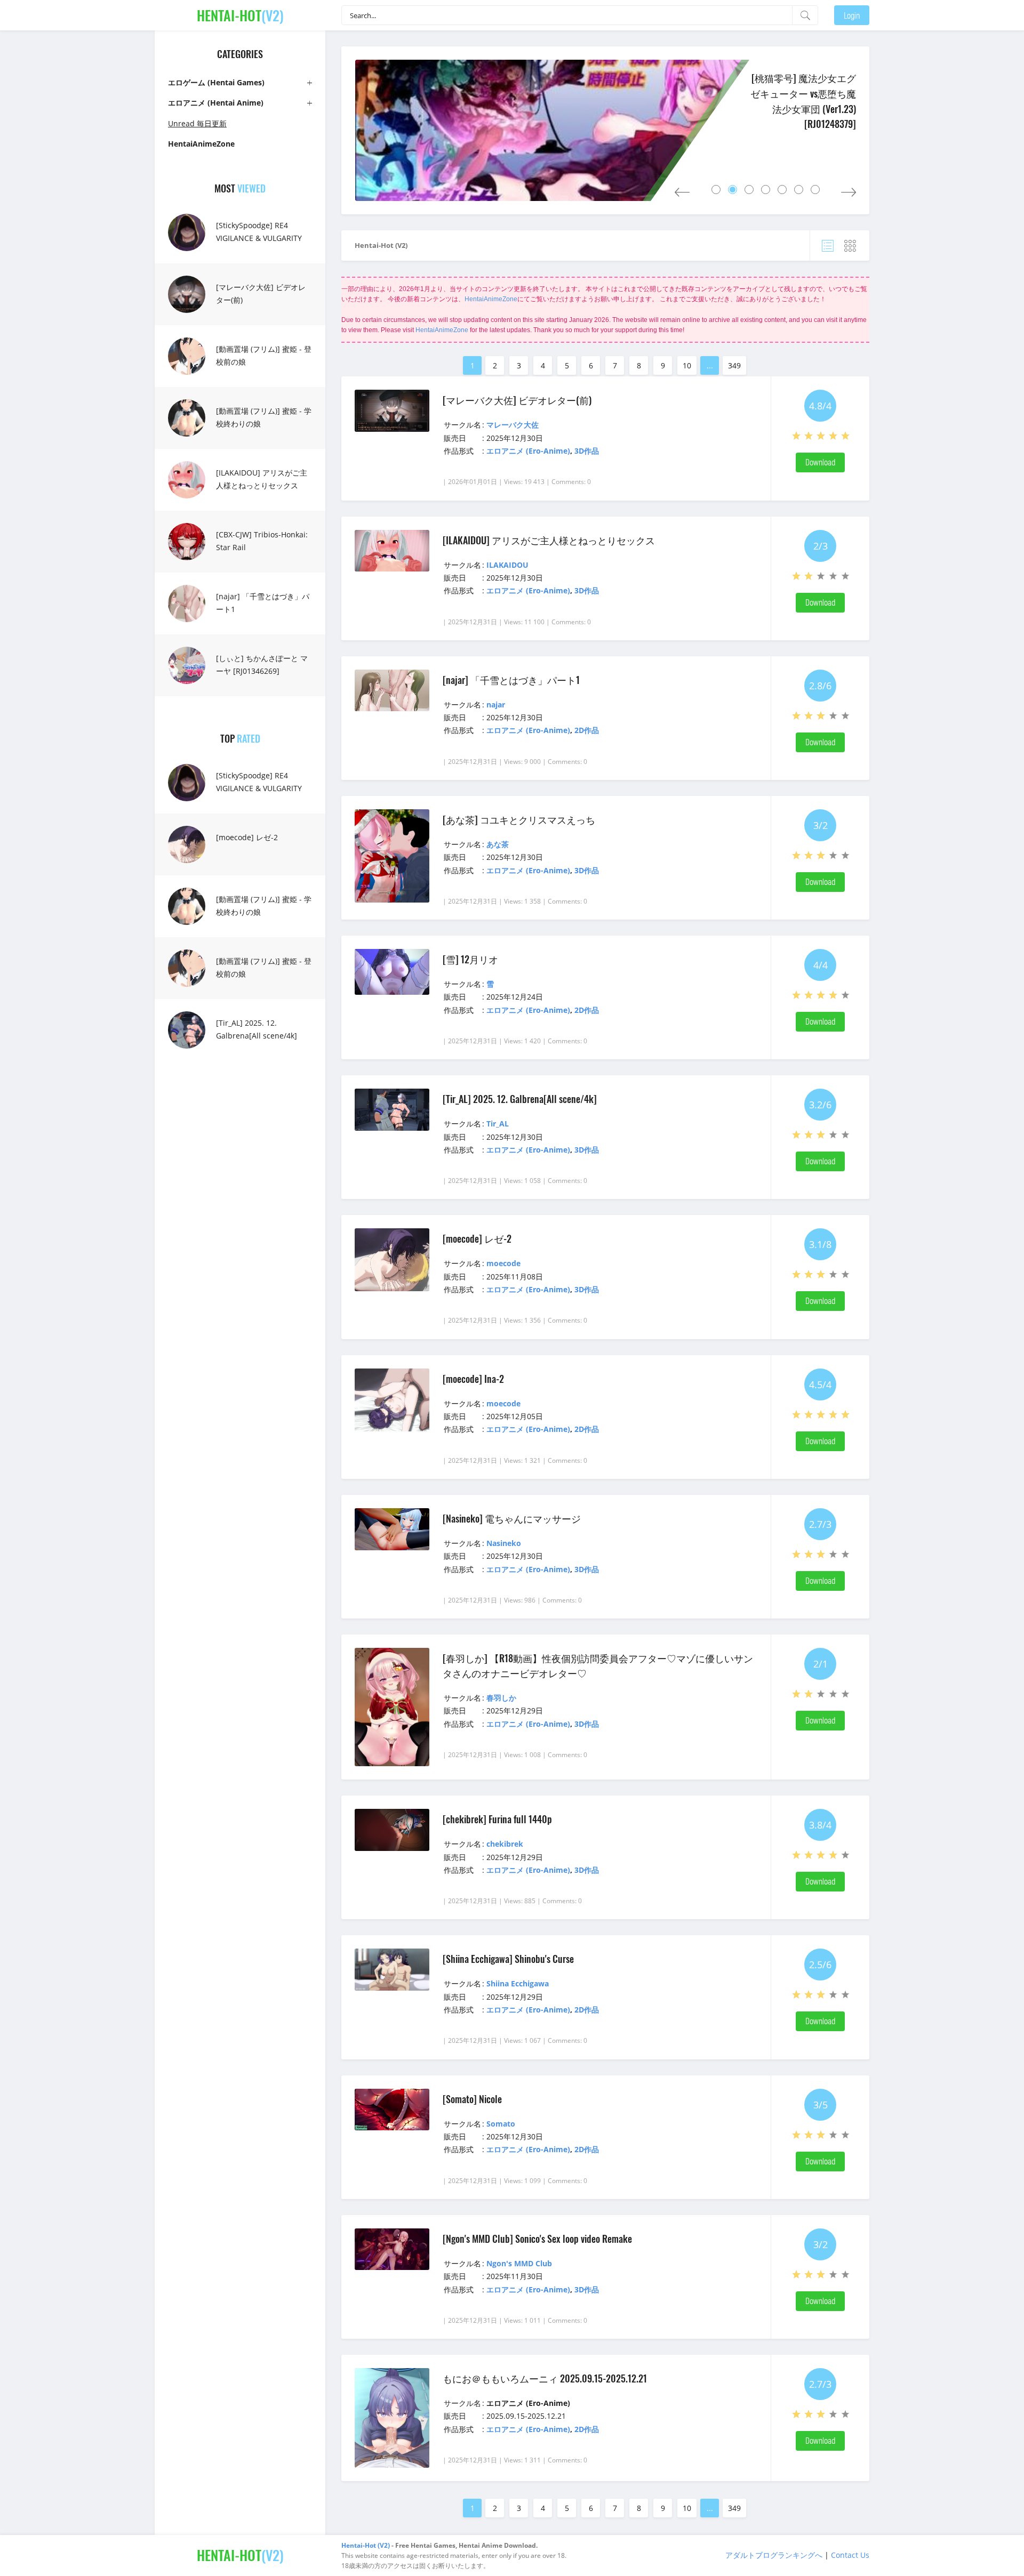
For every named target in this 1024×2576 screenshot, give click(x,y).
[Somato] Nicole (472, 2099)
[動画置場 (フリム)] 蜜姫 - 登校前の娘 (264, 355)
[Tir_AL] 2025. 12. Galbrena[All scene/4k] (257, 1029)
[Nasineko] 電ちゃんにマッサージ (512, 1518)
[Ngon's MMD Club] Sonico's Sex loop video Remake (537, 2239)
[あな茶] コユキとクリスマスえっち (519, 819)
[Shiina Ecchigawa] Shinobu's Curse (508, 1959)
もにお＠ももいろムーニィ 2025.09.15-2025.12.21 (545, 2378)
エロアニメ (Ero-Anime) (528, 451)
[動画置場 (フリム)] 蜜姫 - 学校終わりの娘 (264, 417)
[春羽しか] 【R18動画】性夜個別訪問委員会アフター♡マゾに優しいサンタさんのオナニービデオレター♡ (598, 1665)
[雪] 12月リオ (470, 959)
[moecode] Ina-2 (473, 1379)
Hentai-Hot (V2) (381, 245)
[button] (716, 190)
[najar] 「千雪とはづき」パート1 (263, 603)
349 (734, 365)
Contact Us (850, 2555)
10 (687, 365)
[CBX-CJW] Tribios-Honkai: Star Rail (262, 541)
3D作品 (587, 451)
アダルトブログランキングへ (774, 2555)
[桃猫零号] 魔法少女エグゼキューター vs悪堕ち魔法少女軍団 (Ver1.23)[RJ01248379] (803, 101)
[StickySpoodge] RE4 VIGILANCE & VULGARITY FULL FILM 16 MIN (259, 238)
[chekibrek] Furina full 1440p (497, 1819)
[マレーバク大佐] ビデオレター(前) (261, 293)
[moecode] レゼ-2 (247, 837)
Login (852, 15)
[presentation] (682, 190)
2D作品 (587, 730)
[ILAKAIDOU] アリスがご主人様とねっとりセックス (262, 479)
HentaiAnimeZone (491, 299)
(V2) (240, 15)
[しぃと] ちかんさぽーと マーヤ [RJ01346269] (262, 665)
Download (820, 462)
